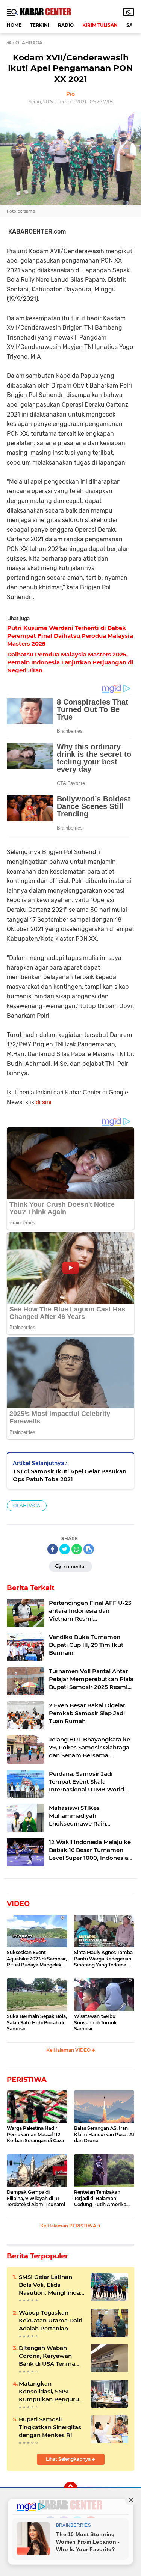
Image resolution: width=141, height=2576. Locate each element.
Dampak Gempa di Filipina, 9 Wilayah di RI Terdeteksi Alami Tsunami (36, 2198)
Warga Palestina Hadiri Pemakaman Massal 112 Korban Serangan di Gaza (35, 2135)
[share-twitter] (65, 1549)
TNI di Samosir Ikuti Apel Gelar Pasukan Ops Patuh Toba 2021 (70, 1475)
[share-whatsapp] (77, 1549)
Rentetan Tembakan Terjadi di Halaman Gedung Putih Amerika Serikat (100, 2199)
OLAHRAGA (27, 1505)
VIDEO (18, 1904)
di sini (44, 1102)
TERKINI (40, 25)
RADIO (66, 25)
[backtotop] (71, 2488)
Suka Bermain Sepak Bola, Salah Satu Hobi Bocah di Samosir (37, 2023)
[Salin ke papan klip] (89, 1549)
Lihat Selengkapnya (69, 2459)
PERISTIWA (27, 2080)
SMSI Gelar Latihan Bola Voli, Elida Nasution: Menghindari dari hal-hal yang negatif (51, 2285)
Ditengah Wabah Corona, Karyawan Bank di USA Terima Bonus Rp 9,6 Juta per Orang (50, 2356)
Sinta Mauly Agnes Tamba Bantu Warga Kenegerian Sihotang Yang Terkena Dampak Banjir (103, 1959)
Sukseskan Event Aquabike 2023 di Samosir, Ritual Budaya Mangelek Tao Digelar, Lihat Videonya (37, 1959)
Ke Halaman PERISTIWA (69, 2226)
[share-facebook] (53, 1549)
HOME (14, 25)
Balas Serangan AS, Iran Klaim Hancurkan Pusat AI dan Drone (104, 2135)
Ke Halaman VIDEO (69, 2050)
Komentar (74, 1567)
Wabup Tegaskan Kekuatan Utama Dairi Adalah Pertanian (51, 2320)
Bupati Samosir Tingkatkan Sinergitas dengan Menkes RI (50, 2427)
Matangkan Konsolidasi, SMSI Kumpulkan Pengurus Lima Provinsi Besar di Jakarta (51, 2392)
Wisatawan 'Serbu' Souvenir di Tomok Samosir (96, 2023)
